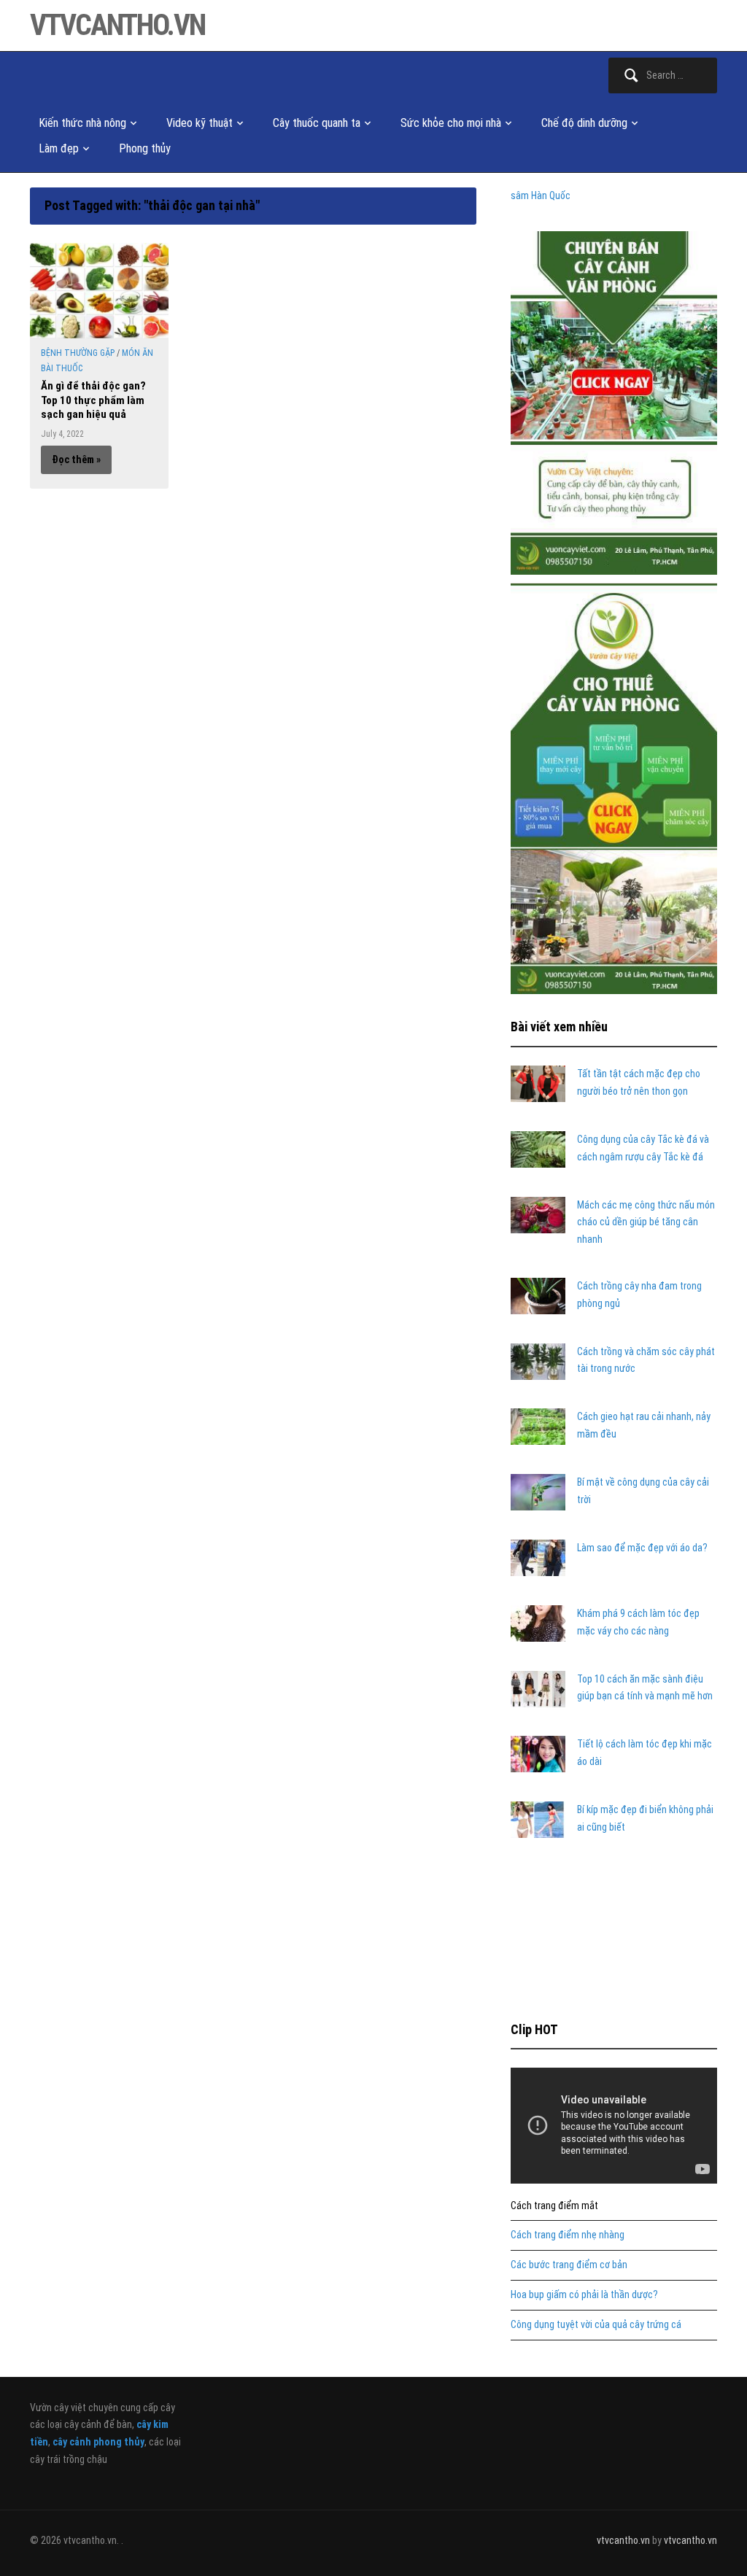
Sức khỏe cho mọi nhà (451, 123)
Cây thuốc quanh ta (317, 123)
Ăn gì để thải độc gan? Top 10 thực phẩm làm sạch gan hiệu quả (93, 400)
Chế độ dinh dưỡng (584, 123)
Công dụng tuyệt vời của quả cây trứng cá (596, 2324)
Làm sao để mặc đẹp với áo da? (642, 1548)
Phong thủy (145, 148)
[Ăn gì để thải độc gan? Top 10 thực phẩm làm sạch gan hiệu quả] (99, 290)
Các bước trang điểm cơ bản (569, 2265)
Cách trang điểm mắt (554, 2205)
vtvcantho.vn (117, 25)
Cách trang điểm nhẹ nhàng (568, 2235)
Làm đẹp (59, 148)
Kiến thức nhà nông (82, 123)
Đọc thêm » (76, 459)
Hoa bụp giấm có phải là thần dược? (584, 2294)
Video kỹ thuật (200, 123)
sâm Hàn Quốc (541, 195)
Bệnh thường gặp (78, 353)
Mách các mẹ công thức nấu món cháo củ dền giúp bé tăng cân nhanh (646, 1222)
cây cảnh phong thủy (98, 2442)
